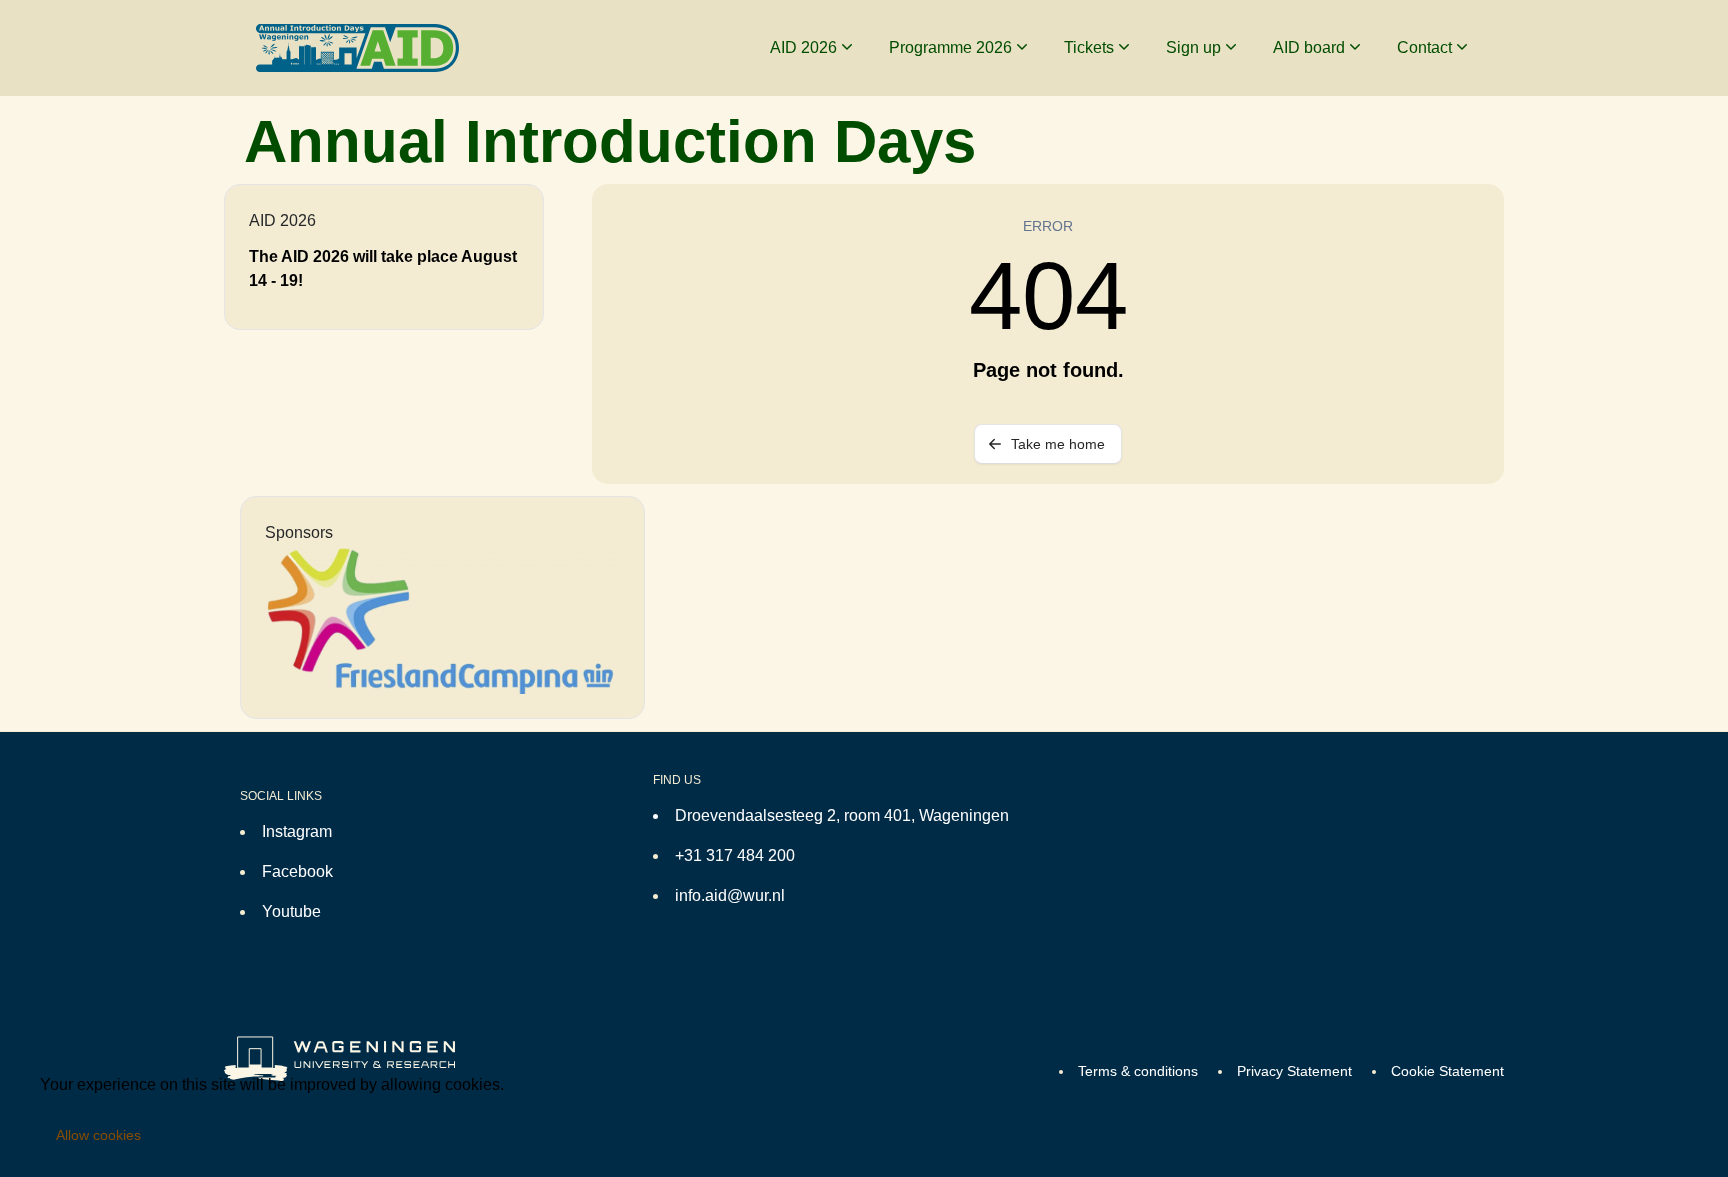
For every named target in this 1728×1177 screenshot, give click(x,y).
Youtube (291, 911)
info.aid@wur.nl (730, 895)
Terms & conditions (1138, 1071)
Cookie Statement (1447, 1071)
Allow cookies (98, 1135)
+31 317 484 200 (735, 855)
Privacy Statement (1294, 1071)
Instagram (297, 831)
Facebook (297, 871)
